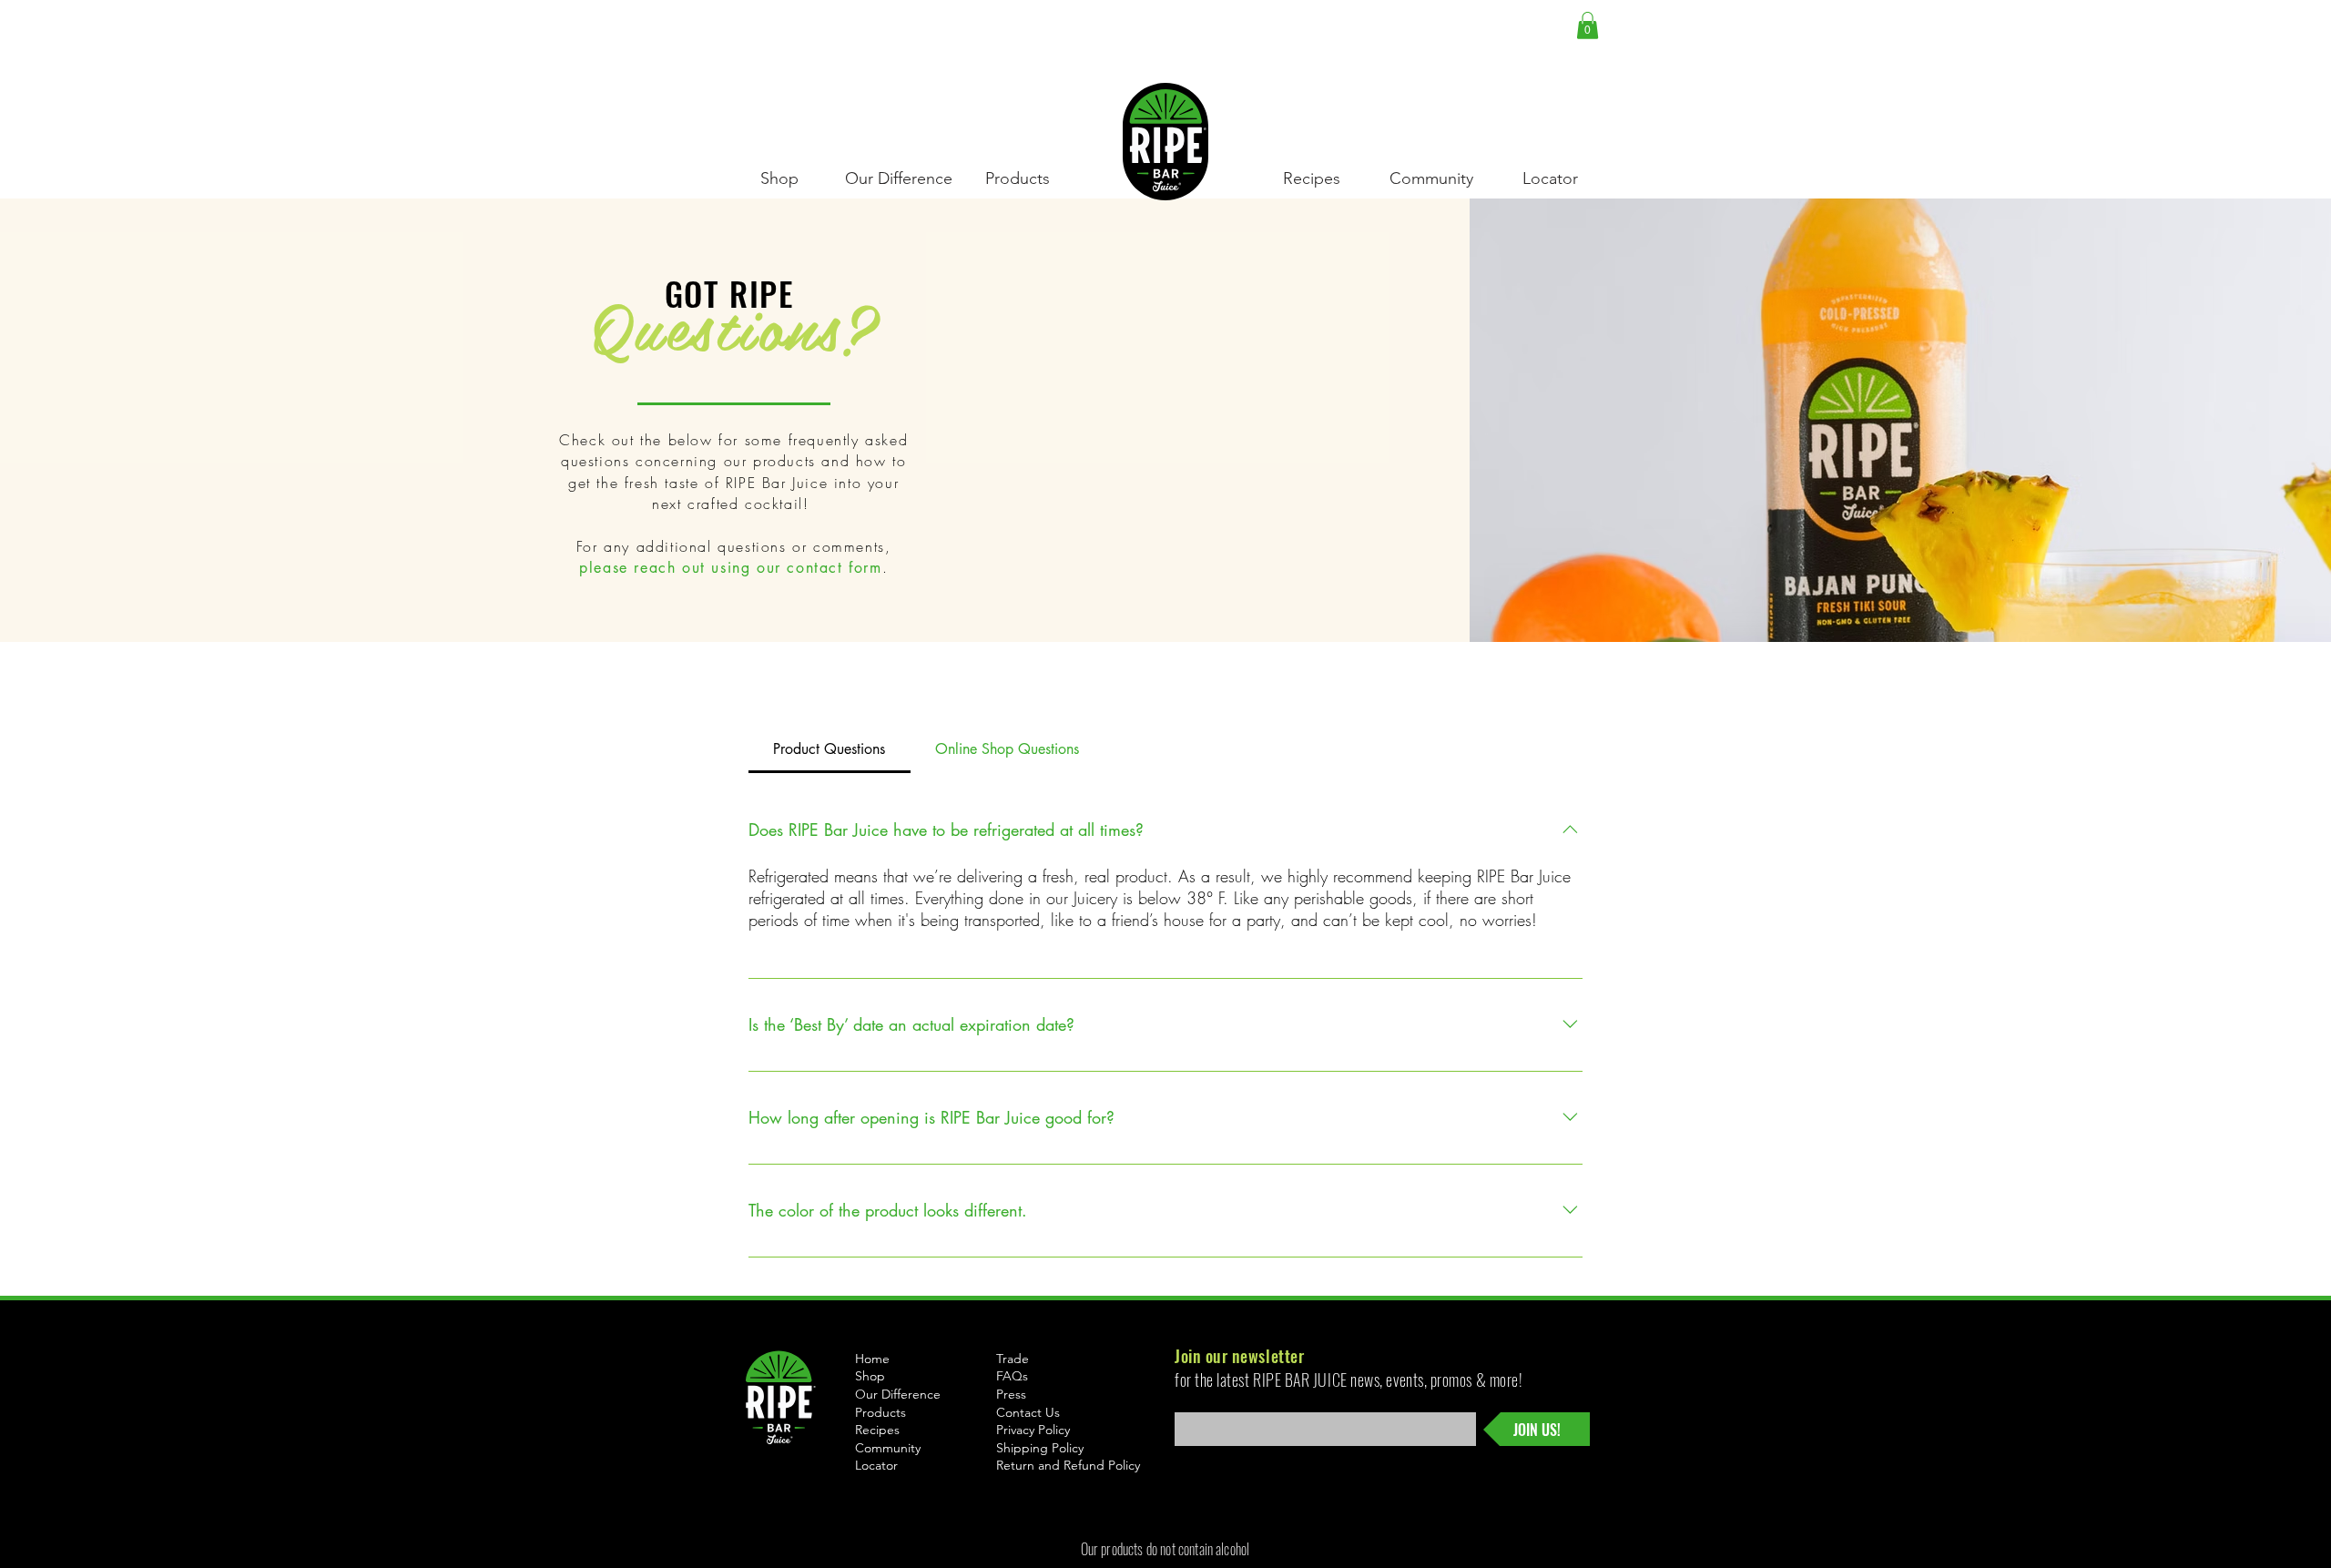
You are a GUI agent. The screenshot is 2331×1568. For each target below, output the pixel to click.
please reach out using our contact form (730, 568)
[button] (1588, 25)
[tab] (830, 749)
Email (1187, 1407)
